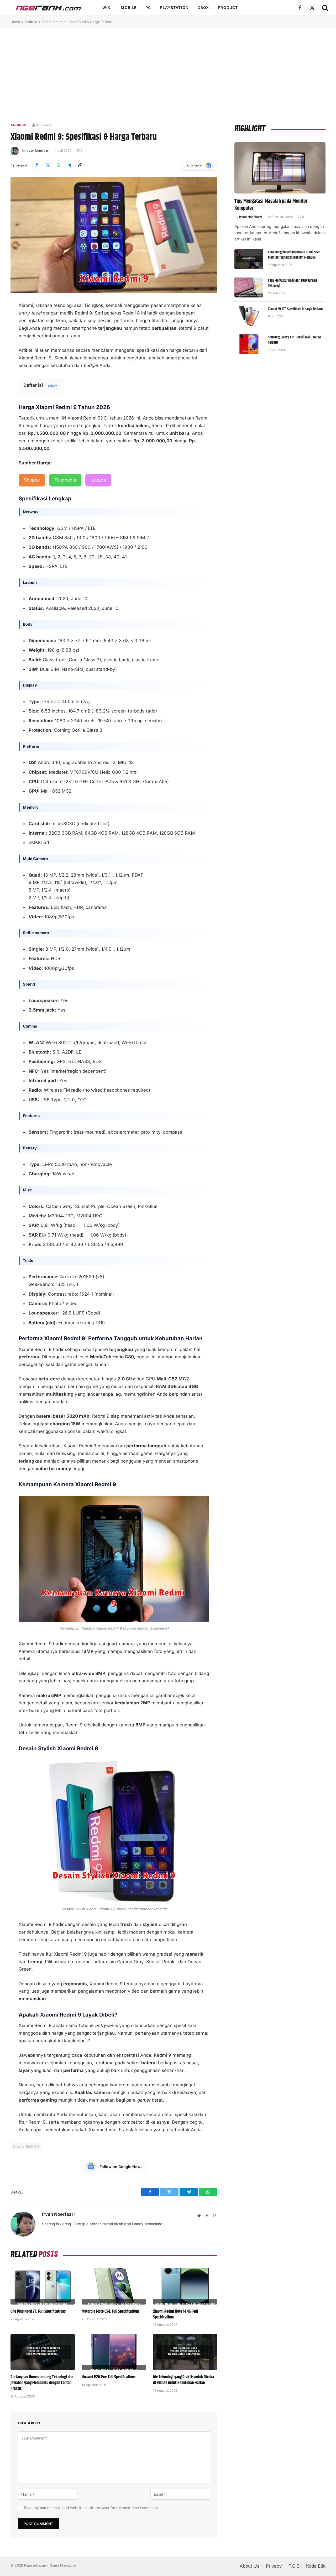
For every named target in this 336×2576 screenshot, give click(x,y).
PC (148, 7)
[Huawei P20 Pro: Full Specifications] (114, 2352)
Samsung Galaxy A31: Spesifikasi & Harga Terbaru (294, 340)
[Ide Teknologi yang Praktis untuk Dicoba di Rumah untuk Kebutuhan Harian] (185, 2352)
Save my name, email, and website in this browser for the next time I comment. (91, 2508)
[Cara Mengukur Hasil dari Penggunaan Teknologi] (249, 287)
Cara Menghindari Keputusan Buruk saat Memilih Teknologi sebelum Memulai (294, 255)
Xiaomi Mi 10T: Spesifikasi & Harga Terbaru (295, 309)
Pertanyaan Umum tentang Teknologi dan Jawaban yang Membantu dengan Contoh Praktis (42, 2383)
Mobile (129, 7)
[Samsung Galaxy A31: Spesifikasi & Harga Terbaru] (249, 344)
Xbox (203, 7)
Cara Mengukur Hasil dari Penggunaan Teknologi (292, 283)
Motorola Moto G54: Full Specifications (111, 2312)
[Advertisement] (168, 75)
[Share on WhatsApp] (59, 165)
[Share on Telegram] (69, 165)
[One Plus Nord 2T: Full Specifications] (43, 2286)
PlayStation (174, 7)
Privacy (274, 2566)
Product (228, 7)
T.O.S (294, 2566)
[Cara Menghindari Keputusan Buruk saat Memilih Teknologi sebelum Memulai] (249, 259)
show (52, 385)
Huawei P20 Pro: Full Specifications (109, 2377)
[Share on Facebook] (37, 165)
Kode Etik (316, 2566)
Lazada (98, 480)
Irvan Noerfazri (38, 151)
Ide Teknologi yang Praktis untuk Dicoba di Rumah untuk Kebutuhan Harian (183, 2380)
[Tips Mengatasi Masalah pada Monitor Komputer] (280, 168)
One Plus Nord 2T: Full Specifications (38, 2312)
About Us (250, 2566)
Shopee (32, 480)
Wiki (107, 7)
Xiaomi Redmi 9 (26, 2146)
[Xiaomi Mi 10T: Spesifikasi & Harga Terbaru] (249, 316)
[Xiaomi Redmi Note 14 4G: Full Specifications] (185, 2286)
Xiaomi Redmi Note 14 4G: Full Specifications (175, 2315)
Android (31, 22)
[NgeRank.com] (48, 8)
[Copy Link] (80, 165)
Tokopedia (65, 480)
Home (15, 22)
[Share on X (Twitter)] (48, 165)
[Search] (325, 8)
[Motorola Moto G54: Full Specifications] (114, 2286)
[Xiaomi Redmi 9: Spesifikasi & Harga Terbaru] (114, 235)
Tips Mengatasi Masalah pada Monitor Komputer (271, 205)
